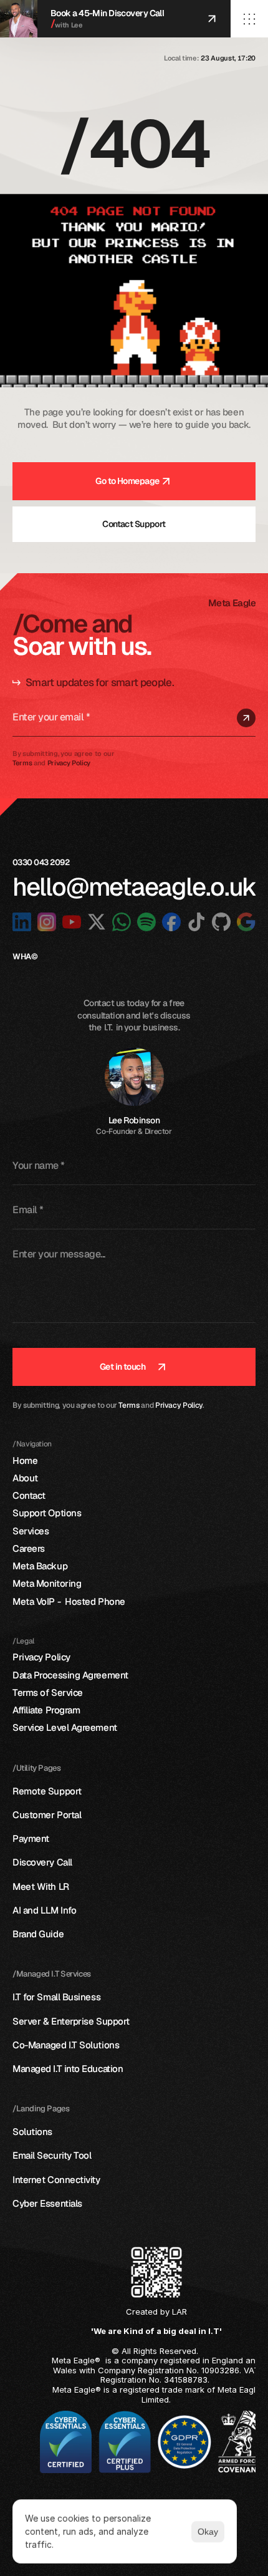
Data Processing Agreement (70, 1675)
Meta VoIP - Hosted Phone (69, 1601)
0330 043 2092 (42, 862)
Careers (29, 1548)
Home (25, 1460)
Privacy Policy (179, 1405)
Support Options (47, 1513)
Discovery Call (42, 1862)
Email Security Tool (52, 2155)
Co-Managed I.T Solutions (66, 2045)
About (25, 1478)
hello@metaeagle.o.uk (135, 886)
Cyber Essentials (47, 2203)
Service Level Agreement (65, 1727)
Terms (129, 1405)
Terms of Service (48, 1692)
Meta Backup (40, 1566)
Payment (31, 1838)
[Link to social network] (22, 922)
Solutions (32, 2132)
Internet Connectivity (56, 2180)
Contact (29, 1495)
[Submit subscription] (246, 718)
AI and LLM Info (44, 1910)
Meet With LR (41, 1886)
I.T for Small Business (58, 1997)
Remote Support (47, 1791)
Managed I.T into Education (68, 2069)
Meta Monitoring (47, 1583)
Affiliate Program (46, 1710)
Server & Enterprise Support (71, 2021)
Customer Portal (47, 1815)
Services (31, 1531)
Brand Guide (38, 1934)
